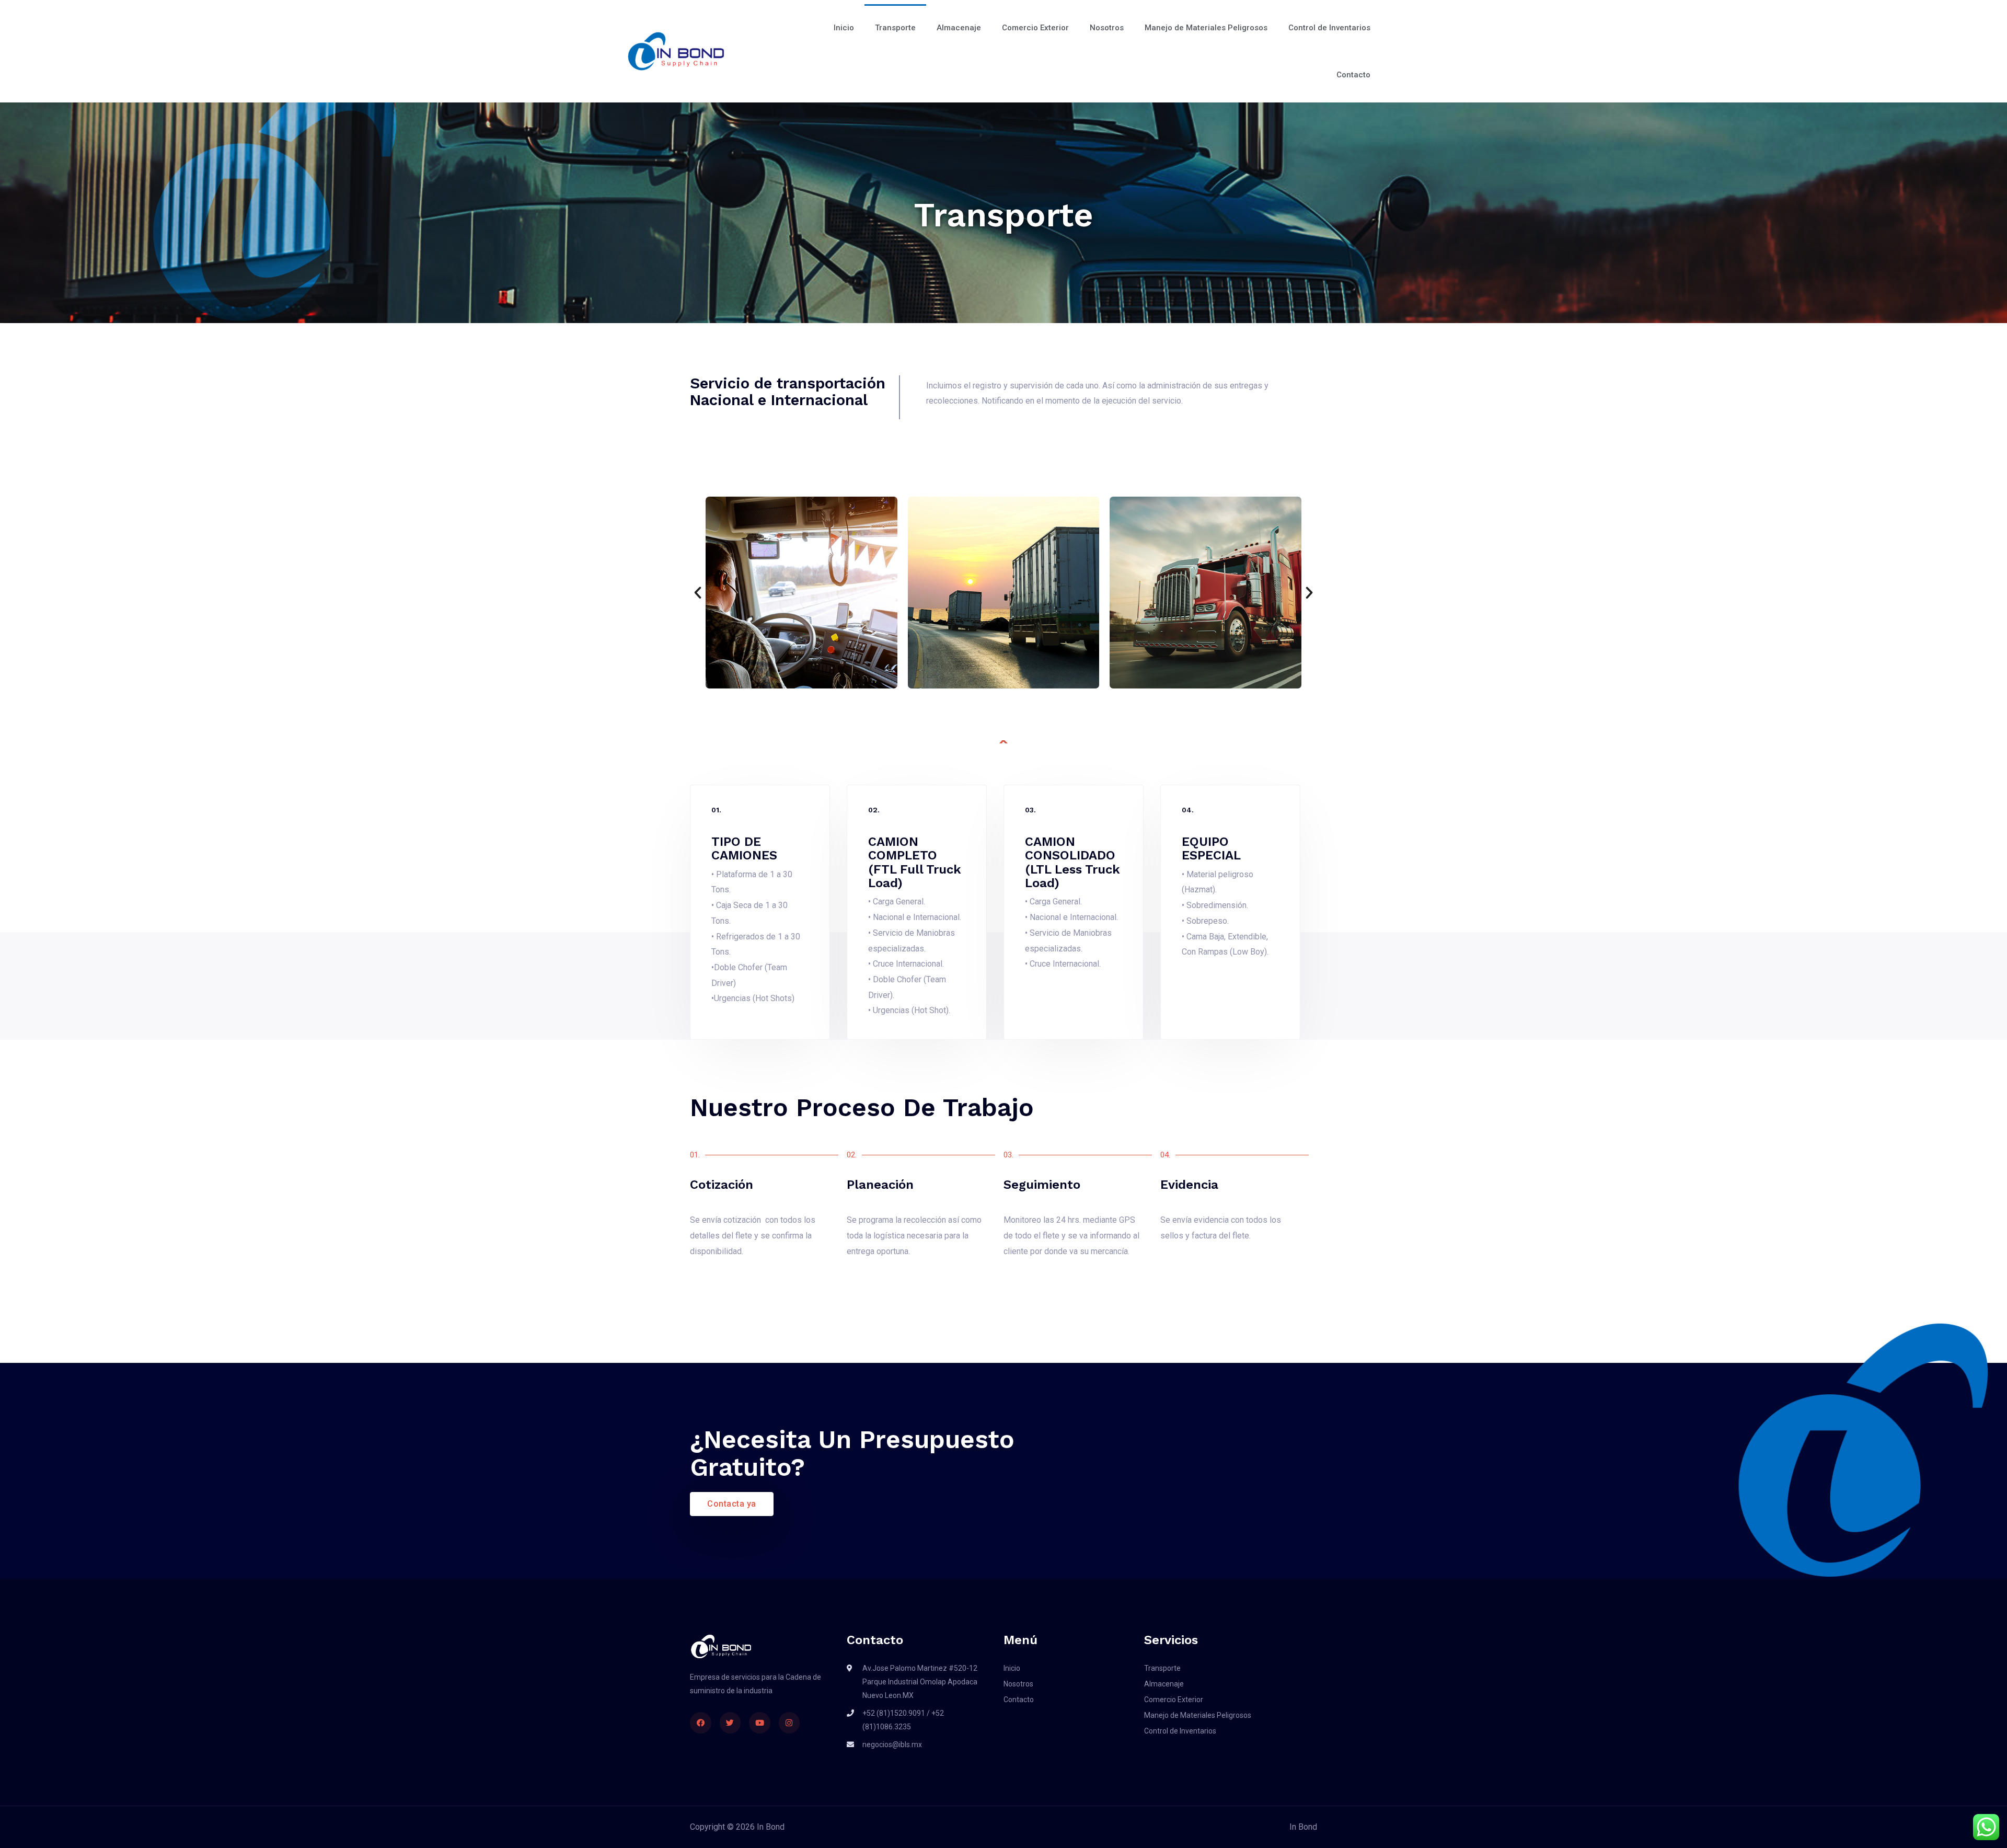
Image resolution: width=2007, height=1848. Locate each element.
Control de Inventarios (1329, 28)
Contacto (1353, 75)
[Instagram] (789, 1723)
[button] (698, 593)
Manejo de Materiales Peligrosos (1206, 28)
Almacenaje (959, 28)
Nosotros (1107, 28)
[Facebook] (701, 1723)
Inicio (844, 28)
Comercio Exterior (1035, 28)
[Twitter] (730, 1723)
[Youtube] (760, 1723)
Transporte (895, 28)
